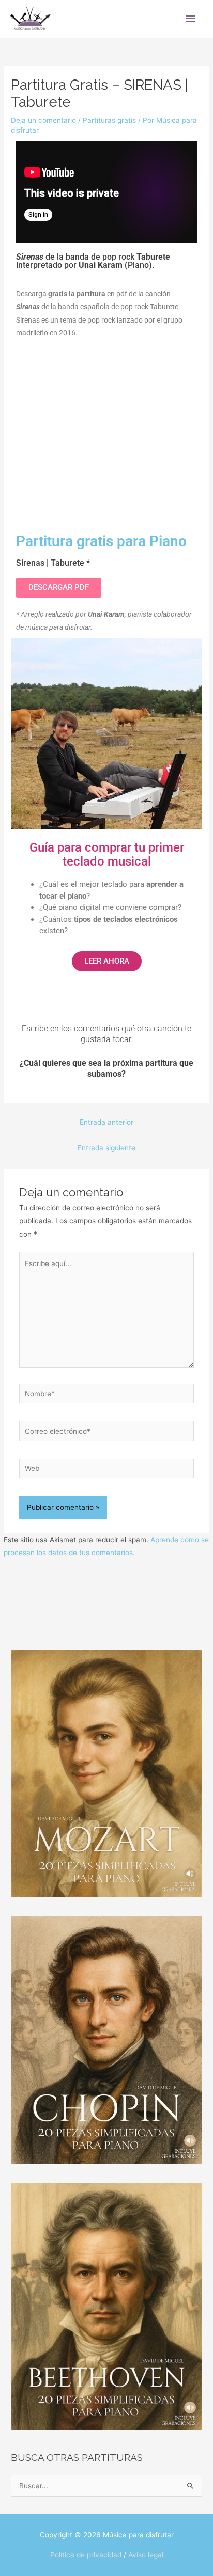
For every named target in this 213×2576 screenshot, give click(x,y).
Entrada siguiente (106, 1148)
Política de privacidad (86, 2555)
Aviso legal (146, 2555)
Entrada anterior (106, 1122)
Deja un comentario (43, 120)
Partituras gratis (109, 120)
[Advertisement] (106, 431)
